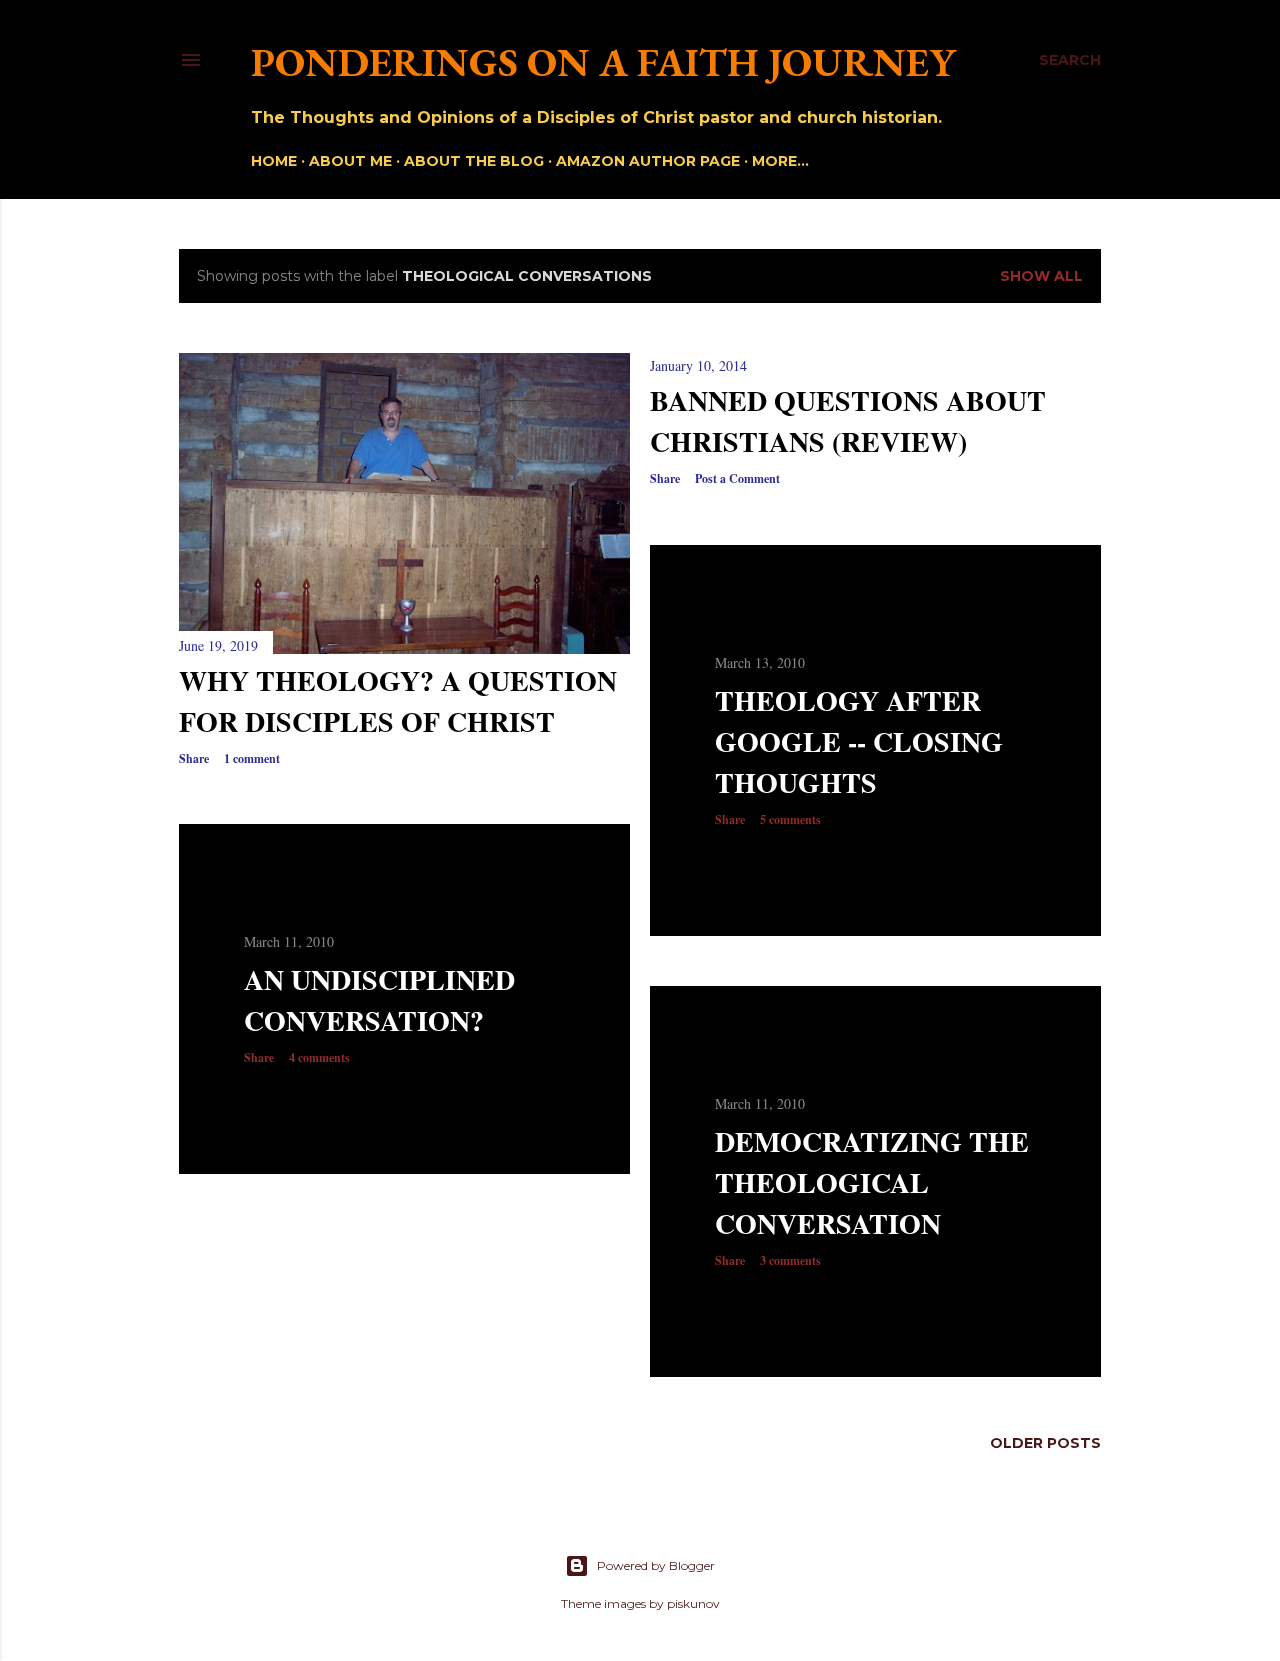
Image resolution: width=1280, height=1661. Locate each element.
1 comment (252, 758)
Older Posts (1045, 1443)
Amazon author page (648, 161)
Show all (1041, 276)
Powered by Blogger (656, 1565)
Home (274, 161)
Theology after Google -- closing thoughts (859, 741)
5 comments (790, 819)
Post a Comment (737, 478)
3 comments (790, 1260)
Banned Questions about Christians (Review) (848, 421)
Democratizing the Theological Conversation (872, 1182)
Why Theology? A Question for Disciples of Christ (398, 701)
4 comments (319, 1057)
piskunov (693, 1603)
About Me (350, 161)
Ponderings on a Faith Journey (603, 62)
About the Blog (474, 161)
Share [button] (194, 758)
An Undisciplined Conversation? (379, 1000)
